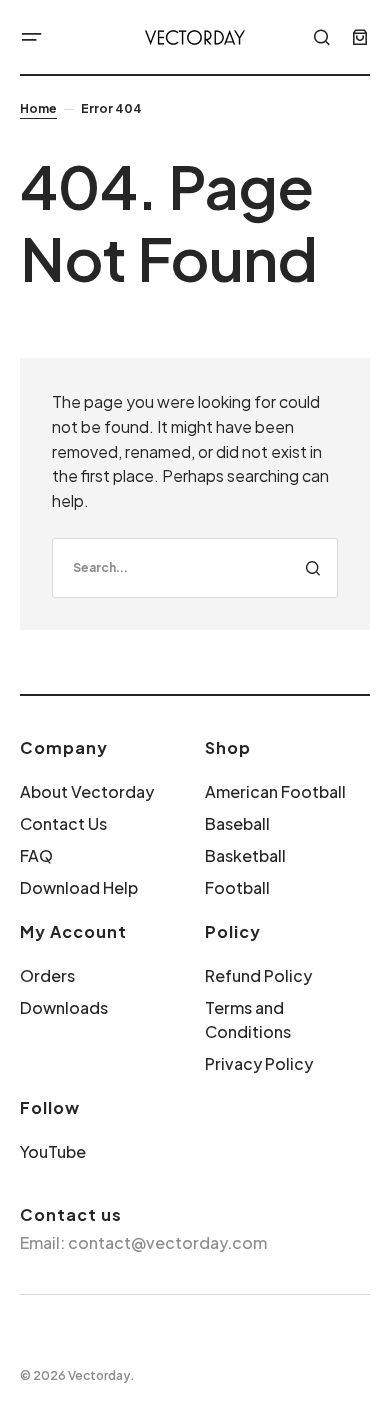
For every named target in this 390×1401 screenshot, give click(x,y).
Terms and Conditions (248, 1019)
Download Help (79, 887)
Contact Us (63, 823)
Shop (228, 747)
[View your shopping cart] (360, 37)
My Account (73, 931)
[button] (32, 37)
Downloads (64, 1007)
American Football (275, 791)
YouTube (53, 1151)
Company (64, 747)
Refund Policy (258, 975)
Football (237, 887)
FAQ (36, 855)
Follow (50, 1107)
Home (38, 108)
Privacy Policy (259, 1063)
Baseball (237, 823)
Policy (233, 931)
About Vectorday (87, 791)
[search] (195, 568)
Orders (47, 975)
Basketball (245, 855)
